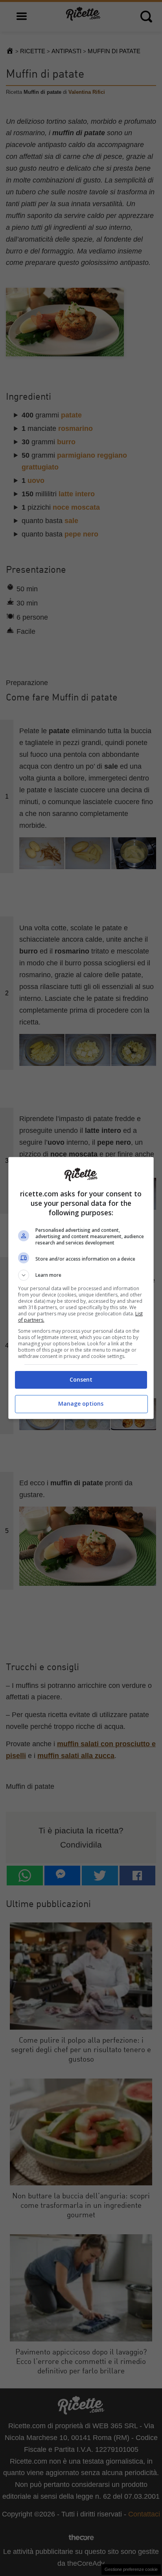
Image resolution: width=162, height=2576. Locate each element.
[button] (81, 1275)
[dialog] (81, 1288)
